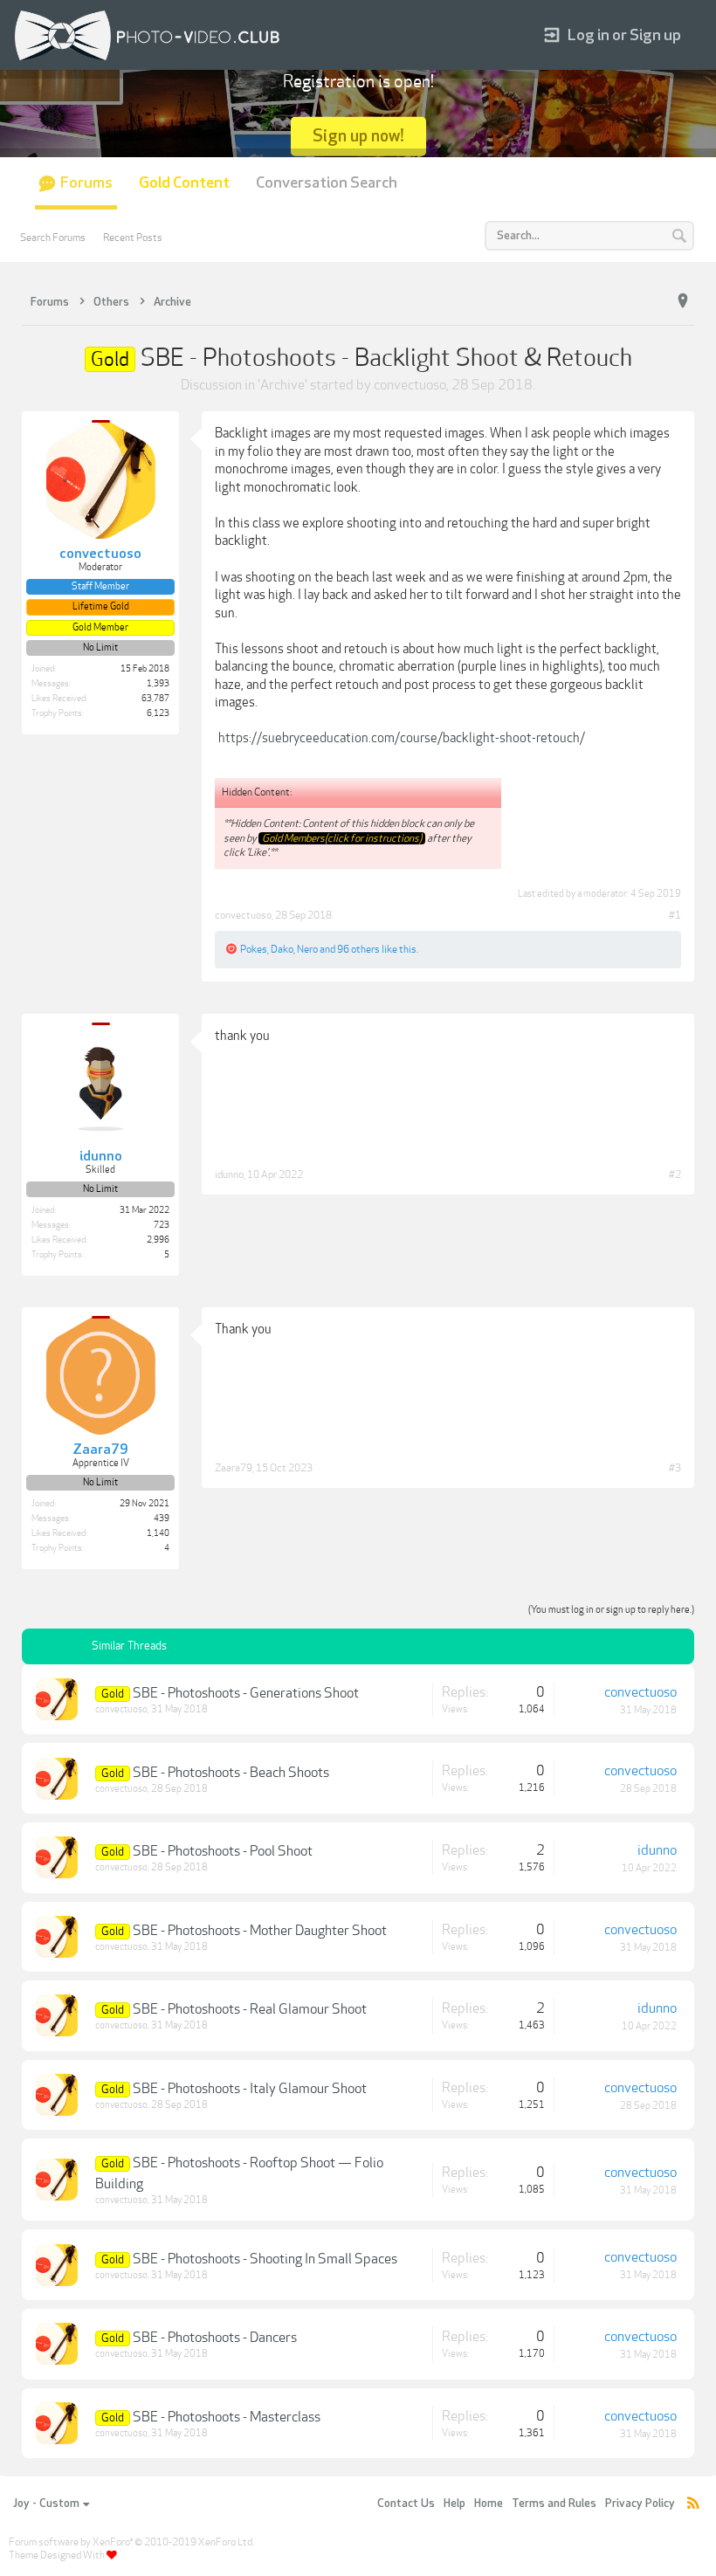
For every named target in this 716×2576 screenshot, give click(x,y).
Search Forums (53, 238)
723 (162, 1225)
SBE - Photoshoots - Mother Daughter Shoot (260, 1931)
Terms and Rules (554, 2504)
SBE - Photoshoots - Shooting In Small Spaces (265, 2259)
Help (454, 2504)
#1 (675, 915)
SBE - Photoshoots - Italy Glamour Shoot (250, 2089)
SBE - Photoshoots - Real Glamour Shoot (250, 2009)
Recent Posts (133, 238)
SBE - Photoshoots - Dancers (215, 2338)
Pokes (254, 949)
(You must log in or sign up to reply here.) (611, 1610)
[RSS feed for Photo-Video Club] (693, 2504)
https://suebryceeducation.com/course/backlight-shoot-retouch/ (402, 738)
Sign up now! (358, 136)
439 (162, 1519)
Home (489, 2504)
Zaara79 (234, 1468)
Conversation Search (327, 183)
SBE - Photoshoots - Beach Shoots (231, 1773)
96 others (358, 949)
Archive (282, 385)
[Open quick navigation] (683, 301)
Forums (86, 183)
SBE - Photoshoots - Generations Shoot (246, 1693)
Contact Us (406, 2504)
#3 (675, 1468)
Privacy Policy (640, 2504)
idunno (229, 1174)
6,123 (158, 713)
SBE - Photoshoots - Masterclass (227, 2417)
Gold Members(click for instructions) (342, 838)
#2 (675, 1174)
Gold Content (184, 183)
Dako (282, 949)
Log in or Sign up (624, 35)
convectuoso (410, 385)
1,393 (158, 684)
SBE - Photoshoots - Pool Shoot (223, 1851)
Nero (307, 949)
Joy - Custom (46, 2504)
